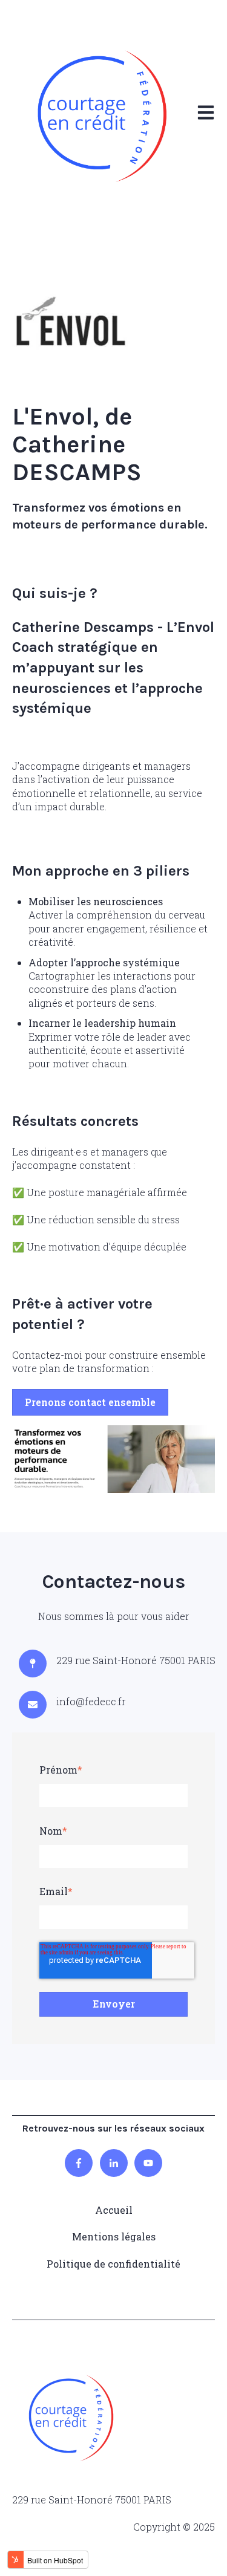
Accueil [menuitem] (114, 2210)
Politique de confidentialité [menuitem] (113, 2264)
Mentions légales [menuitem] (114, 2236)
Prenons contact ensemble (90, 1402)
